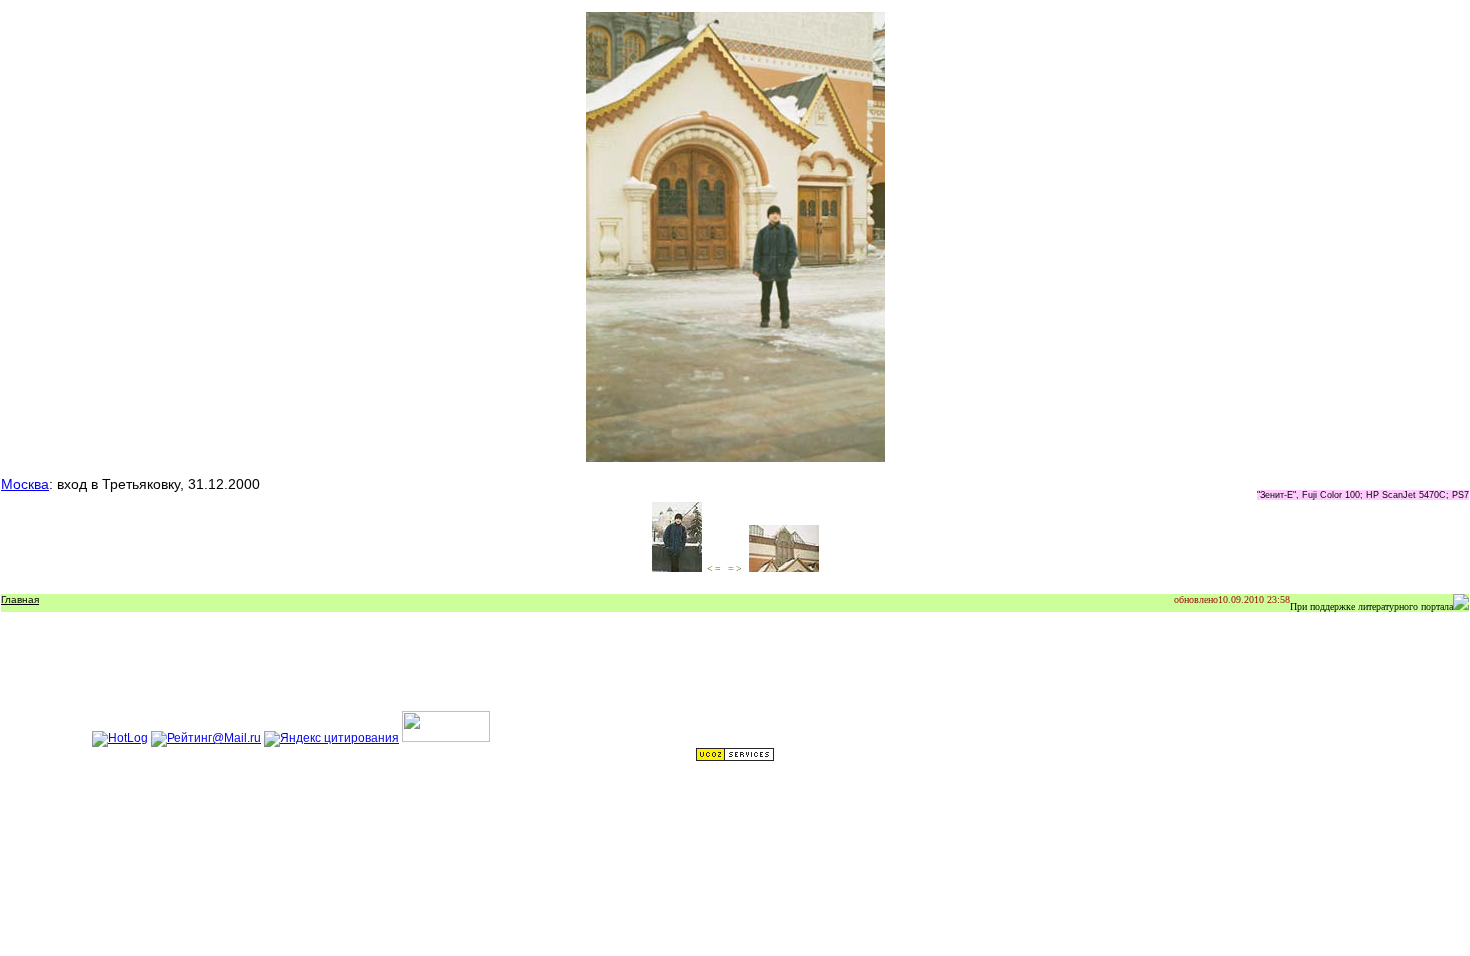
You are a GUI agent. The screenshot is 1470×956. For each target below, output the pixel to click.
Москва (25, 484)
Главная (20, 599)
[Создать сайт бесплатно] (735, 758)
